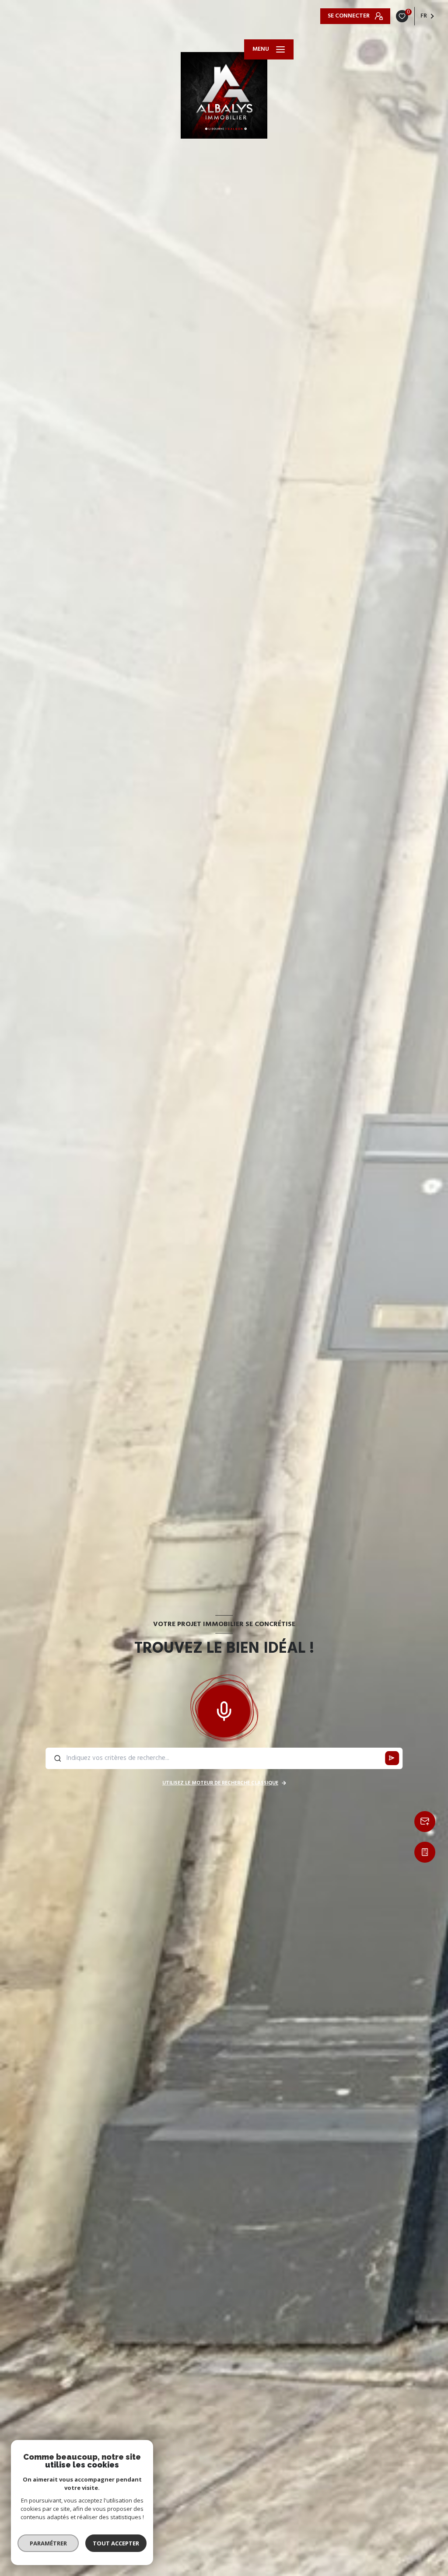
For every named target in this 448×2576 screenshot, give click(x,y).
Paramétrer (48, 2543)
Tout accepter (116, 2543)
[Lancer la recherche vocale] (224, 1709)
